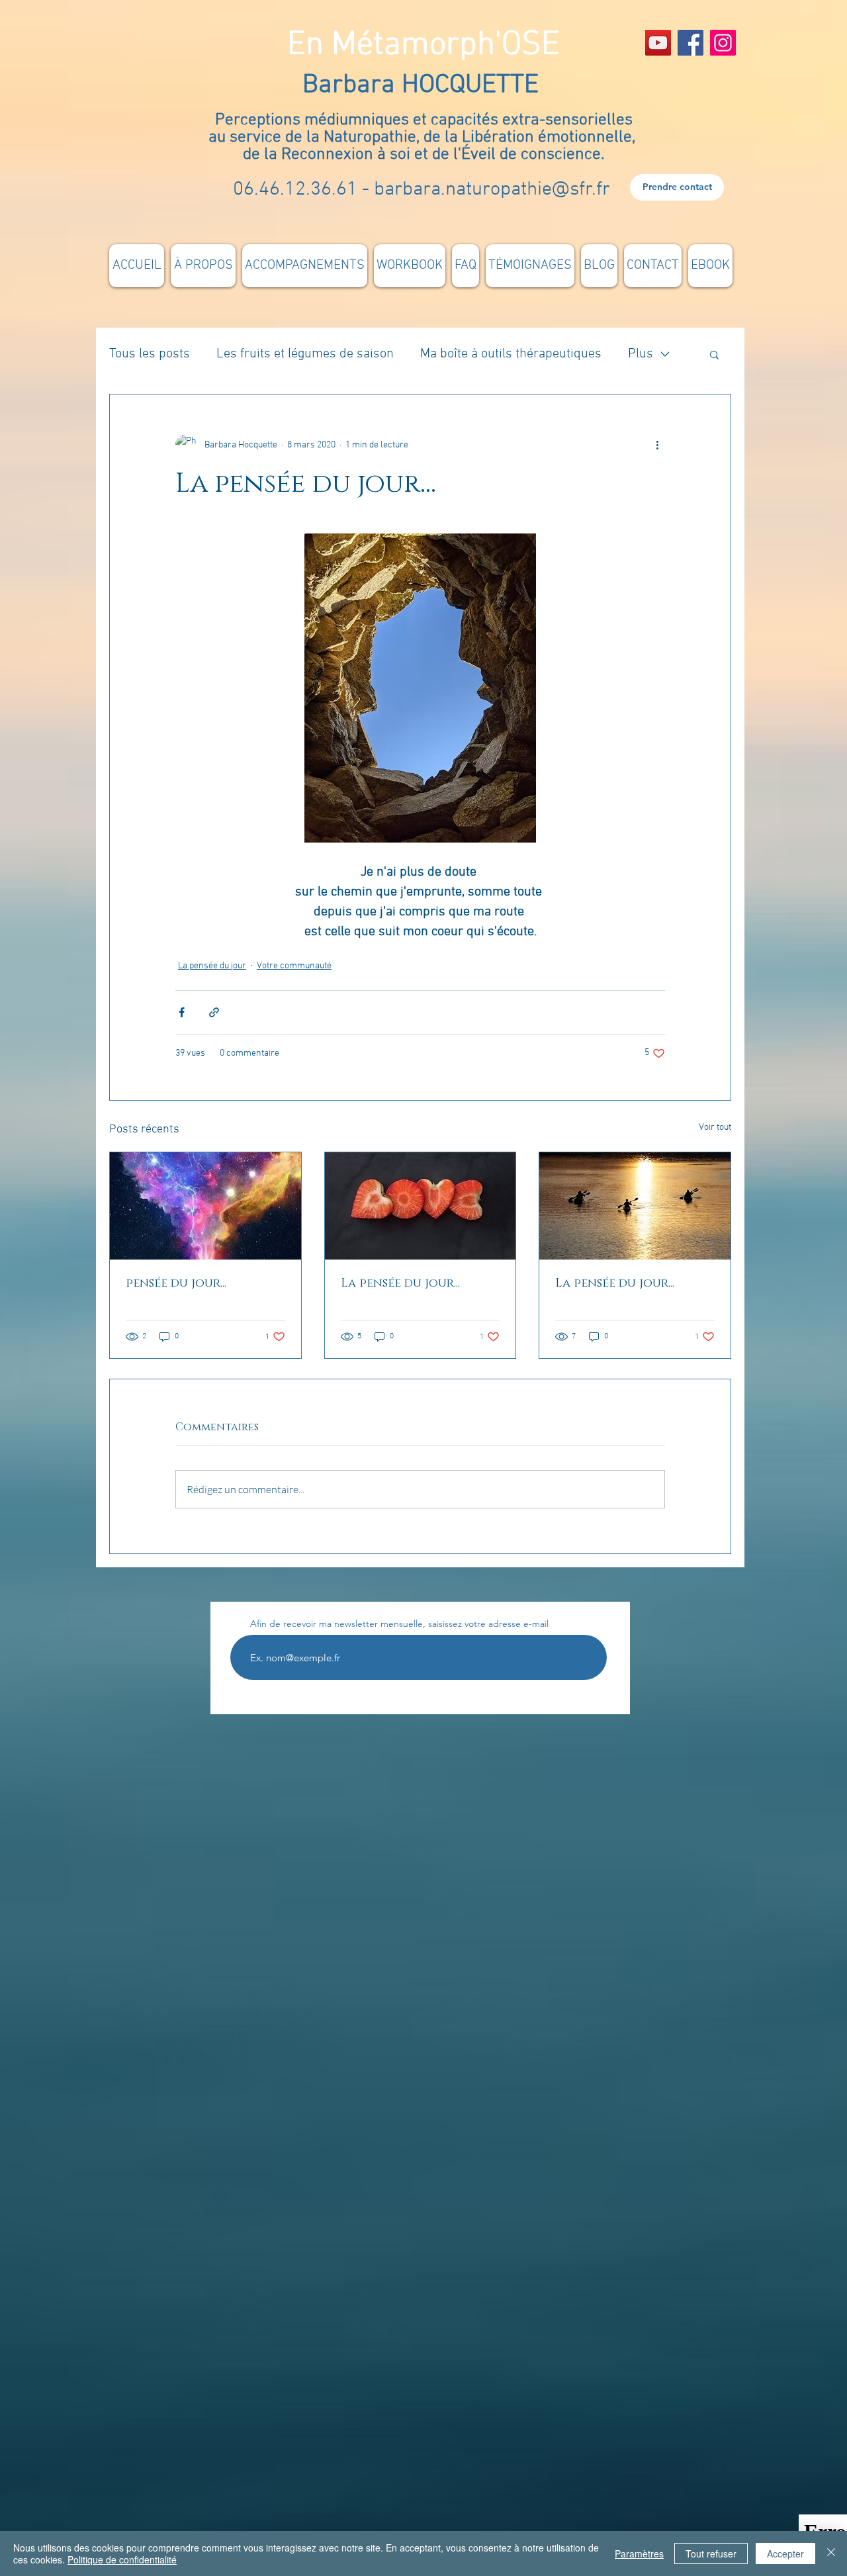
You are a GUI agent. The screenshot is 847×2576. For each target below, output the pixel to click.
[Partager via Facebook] (182, 1012)
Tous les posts (150, 354)
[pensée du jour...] (205, 1206)
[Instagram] (723, 43)
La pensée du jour (212, 966)
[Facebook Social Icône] (691, 43)
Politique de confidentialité (122, 2559)
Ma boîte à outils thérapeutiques (511, 354)
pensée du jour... (176, 1283)
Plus (641, 354)
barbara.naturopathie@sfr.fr (492, 190)
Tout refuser (711, 2553)
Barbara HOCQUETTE (424, 85)
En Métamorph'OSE (423, 45)
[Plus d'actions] (657, 445)
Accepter (785, 2553)
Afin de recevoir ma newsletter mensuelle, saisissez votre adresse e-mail (399, 1624)
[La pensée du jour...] (421, 1206)
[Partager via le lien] (214, 1012)
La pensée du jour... (400, 1283)
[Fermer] (831, 2553)
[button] (714, 354)
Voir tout (715, 1127)
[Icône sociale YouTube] (658, 43)
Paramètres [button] (639, 2553)
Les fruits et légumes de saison (305, 354)
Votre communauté (294, 966)
